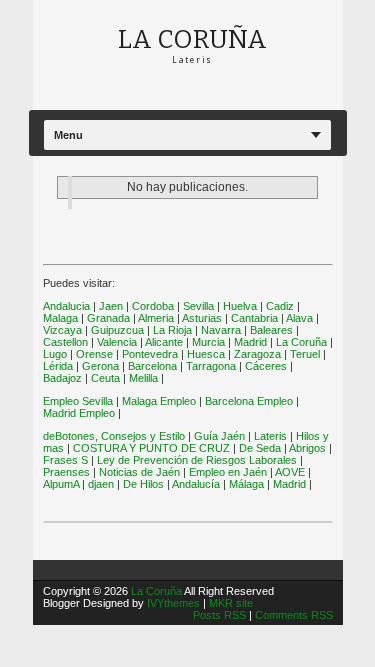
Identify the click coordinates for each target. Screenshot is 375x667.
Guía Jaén (219, 436)
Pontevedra (150, 354)
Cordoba (153, 306)
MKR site (231, 603)
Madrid (250, 342)
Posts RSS (221, 615)
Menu (68, 135)
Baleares (271, 330)
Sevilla (198, 306)
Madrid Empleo (79, 413)
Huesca (206, 354)
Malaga (60, 318)
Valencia (117, 342)
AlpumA (61, 484)
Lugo (55, 354)
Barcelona (152, 366)
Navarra (221, 330)
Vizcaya (62, 330)
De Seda (260, 448)
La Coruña (301, 342)
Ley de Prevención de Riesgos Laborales (197, 460)
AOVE (290, 472)
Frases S (65, 460)
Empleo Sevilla (78, 401)
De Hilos (143, 484)
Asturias (202, 318)
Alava (299, 318)
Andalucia (66, 306)
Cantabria (254, 318)
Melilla (143, 378)
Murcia (208, 342)
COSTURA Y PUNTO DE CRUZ (151, 448)
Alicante (164, 342)
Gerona (100, 366)
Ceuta (105, 378)
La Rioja (172, 330)
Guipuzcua (117, 330)
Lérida (58, 366)
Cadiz (280, 306)
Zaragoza (257, 354)
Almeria (156, 318)
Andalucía (196, 484)
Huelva (240, 306)
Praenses (66, 472)
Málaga (246, 484)
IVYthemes (173, 603)
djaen (101, 484)
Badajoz (62, 378)
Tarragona (211, 366)
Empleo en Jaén (228, 472)
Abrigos (307, 448)
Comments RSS (294, 615)
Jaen (111, 306)
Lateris (270, 436)
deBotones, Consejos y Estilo (114, 436)
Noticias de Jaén (139, 472)
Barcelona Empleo (249, 401)
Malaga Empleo (159, 401)
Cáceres (266, 366)
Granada (108, 318)
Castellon (65, 342)
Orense (94, 354)
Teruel (305, 354)
